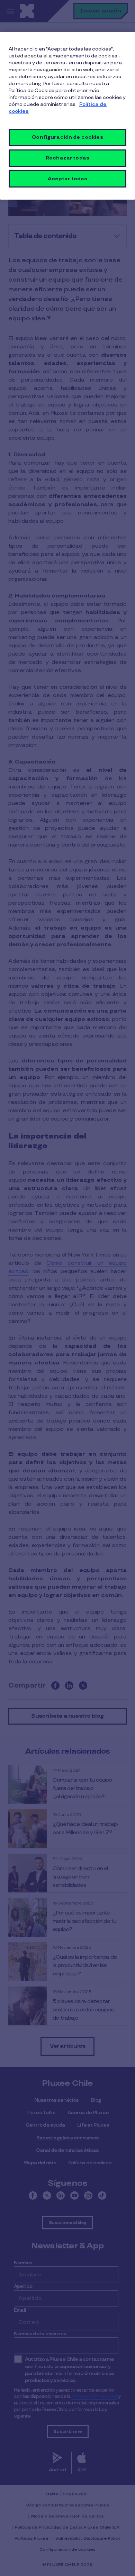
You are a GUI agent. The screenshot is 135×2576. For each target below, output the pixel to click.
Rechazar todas (67, 158)
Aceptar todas (68, 179)
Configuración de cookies (67, 137)
